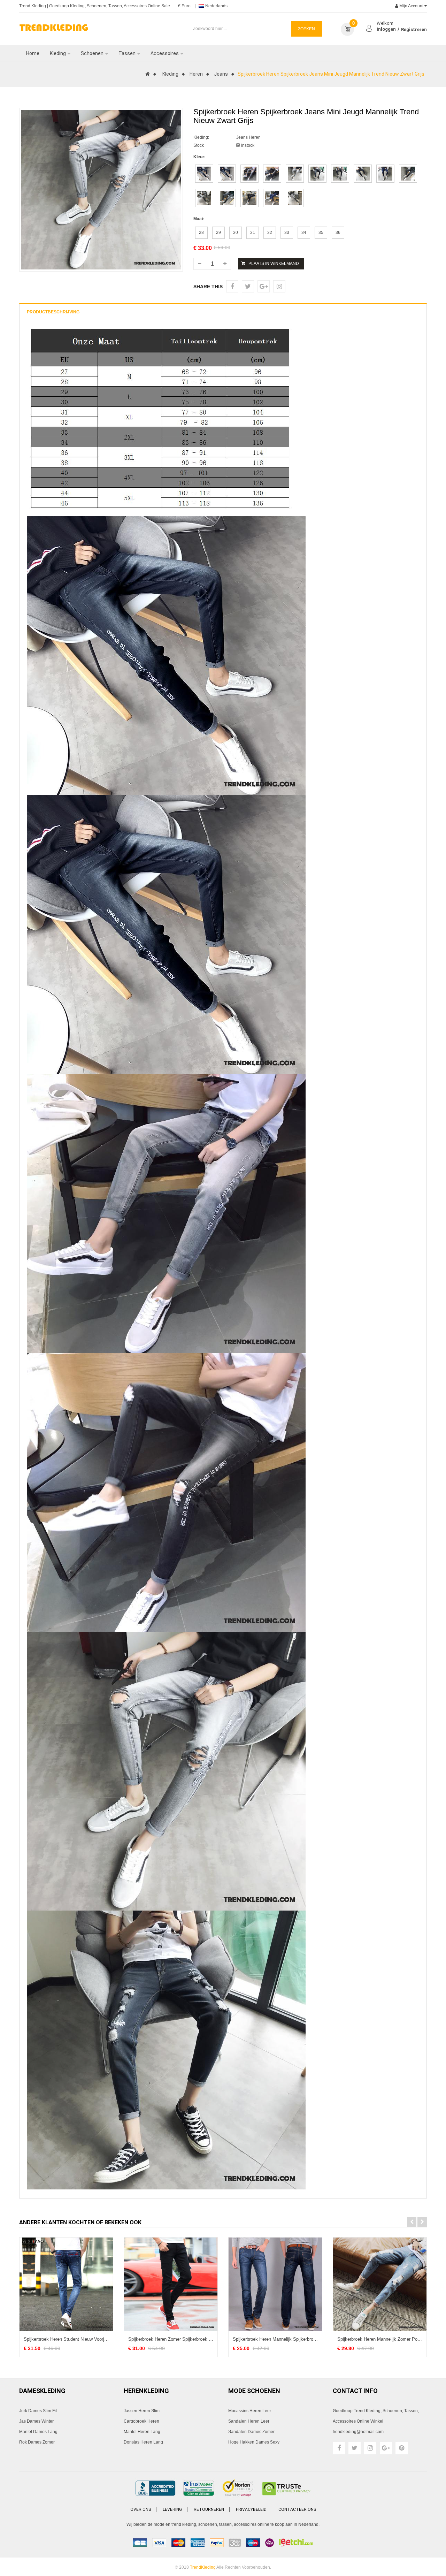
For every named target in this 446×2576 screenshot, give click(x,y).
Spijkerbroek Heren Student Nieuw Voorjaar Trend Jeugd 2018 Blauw (66, 2339)
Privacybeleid (251, 2509)
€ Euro (184, 6)
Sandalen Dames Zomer (251, 2432)
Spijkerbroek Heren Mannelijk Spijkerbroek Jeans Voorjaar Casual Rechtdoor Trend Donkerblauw (275, 2339)
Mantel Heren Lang (142, 2432)
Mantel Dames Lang (38, 2432)
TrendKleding (203, 2567)
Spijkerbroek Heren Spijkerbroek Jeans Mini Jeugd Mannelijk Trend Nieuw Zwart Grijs (331, 74)
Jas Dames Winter (36, 2421)
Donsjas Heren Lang (143, 2442)
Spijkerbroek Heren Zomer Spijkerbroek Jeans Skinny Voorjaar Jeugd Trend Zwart (171, 2339)
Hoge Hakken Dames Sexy (254, 2442)
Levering (172, 2509)
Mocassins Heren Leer (250, 2411)
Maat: (199, 219)
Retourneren (209, 2509)
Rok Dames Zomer (37, 2442)
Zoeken (306, 29)
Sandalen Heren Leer (249, 2421)
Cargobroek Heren (141, 2421)
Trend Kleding (33, 6)
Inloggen (386, 29)
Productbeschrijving (53, 312)
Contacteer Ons (297, 2509)
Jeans (221, 74)
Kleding (170, 74)
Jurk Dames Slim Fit (38, 2411)
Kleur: (199, 157)
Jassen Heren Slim (142, 2411)
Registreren (414, 29)
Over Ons (141, 2509)
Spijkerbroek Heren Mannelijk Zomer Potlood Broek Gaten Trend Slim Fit (380, 2339)
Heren (196, 74)
